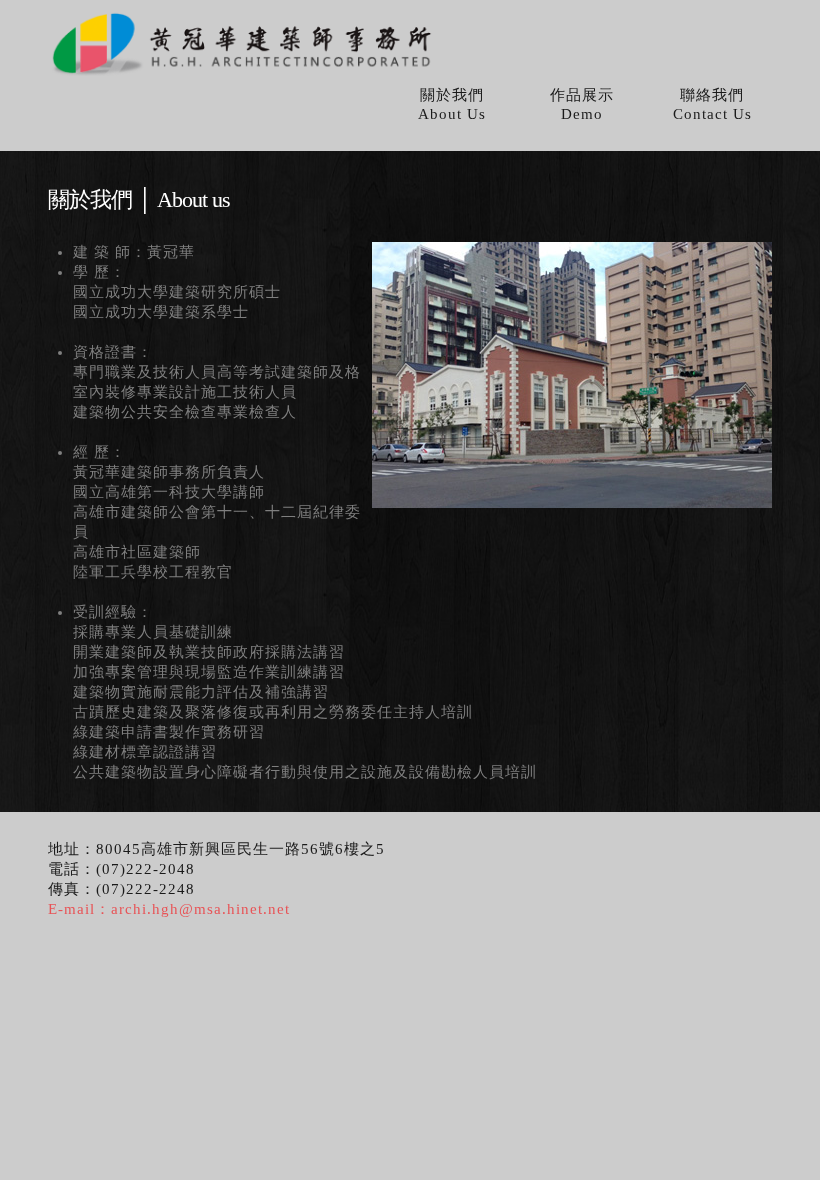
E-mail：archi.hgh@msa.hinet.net (169, 909)
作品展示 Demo (582, 104)
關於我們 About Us (452, 104)
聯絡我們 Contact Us (712, 104)
